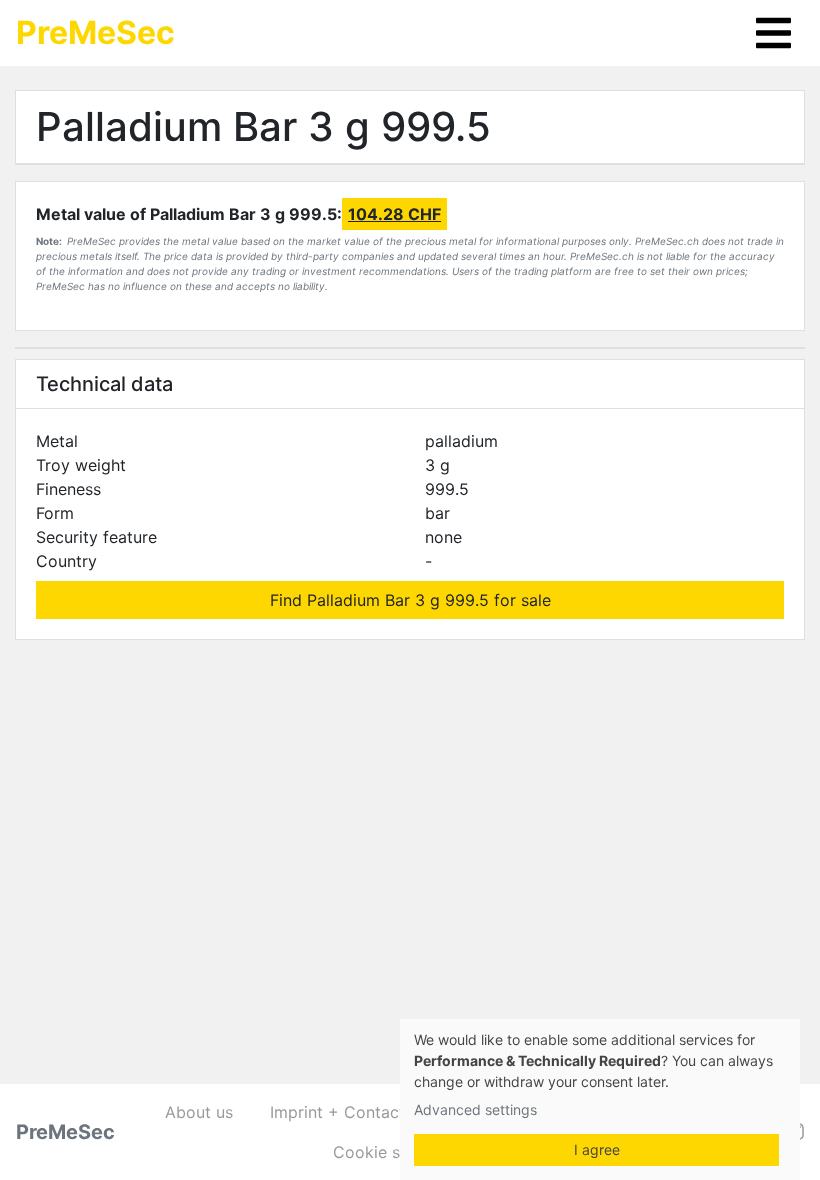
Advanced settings (475, 1109)
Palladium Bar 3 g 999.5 (263, 126)
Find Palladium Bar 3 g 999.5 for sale (410, 600)
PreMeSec (95, 32)
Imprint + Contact (337, 1112)
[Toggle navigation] (773, 33)
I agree (597, 1149)
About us (199, 1112)
